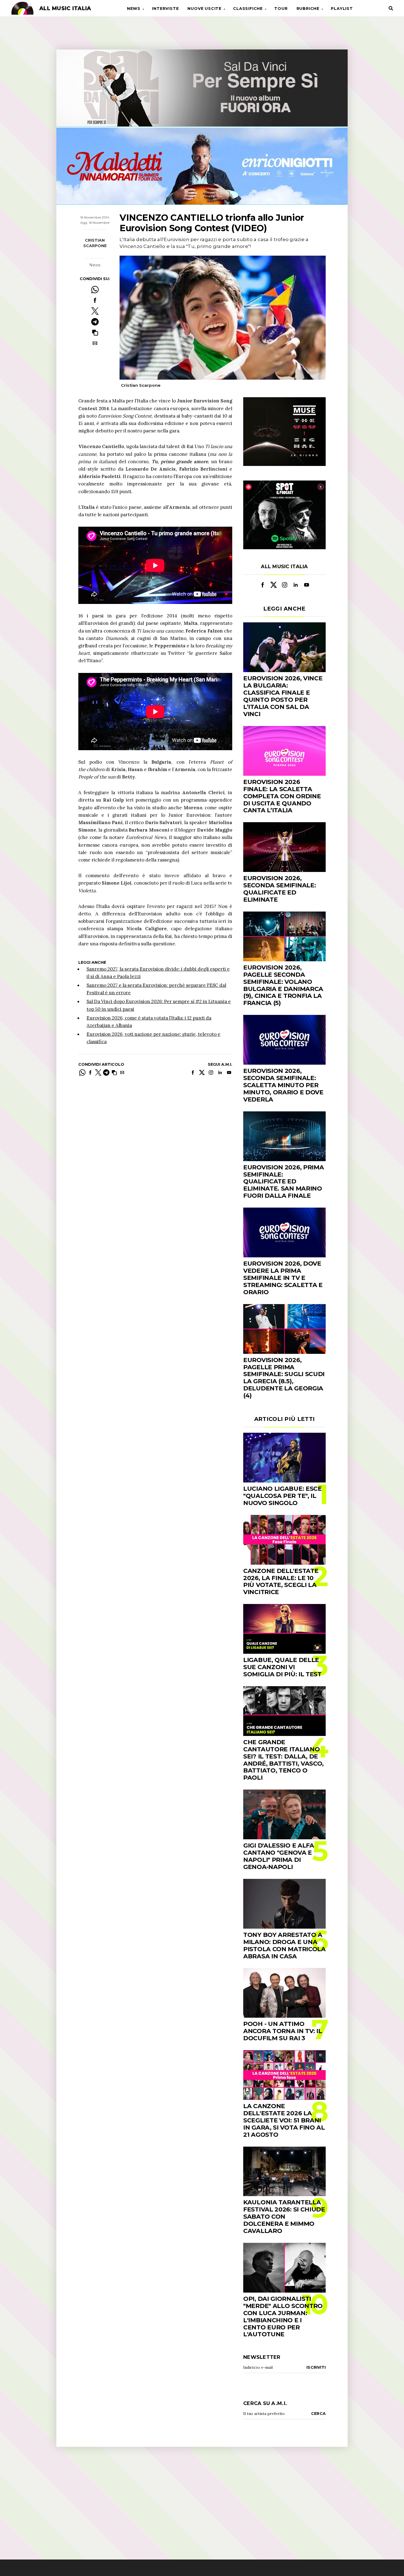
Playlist (342, 9)
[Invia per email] (95, 343)
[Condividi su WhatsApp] (95, 290)
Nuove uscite (204, 9)
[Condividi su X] (95, 311)
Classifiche (248, 9)
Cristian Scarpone (95, 243)
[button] (95, 332)
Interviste (165, 9)
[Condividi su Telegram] (95, 322)
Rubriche (308, 9)
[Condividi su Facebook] (95, 300)
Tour (281, 9)
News (134, 9)
